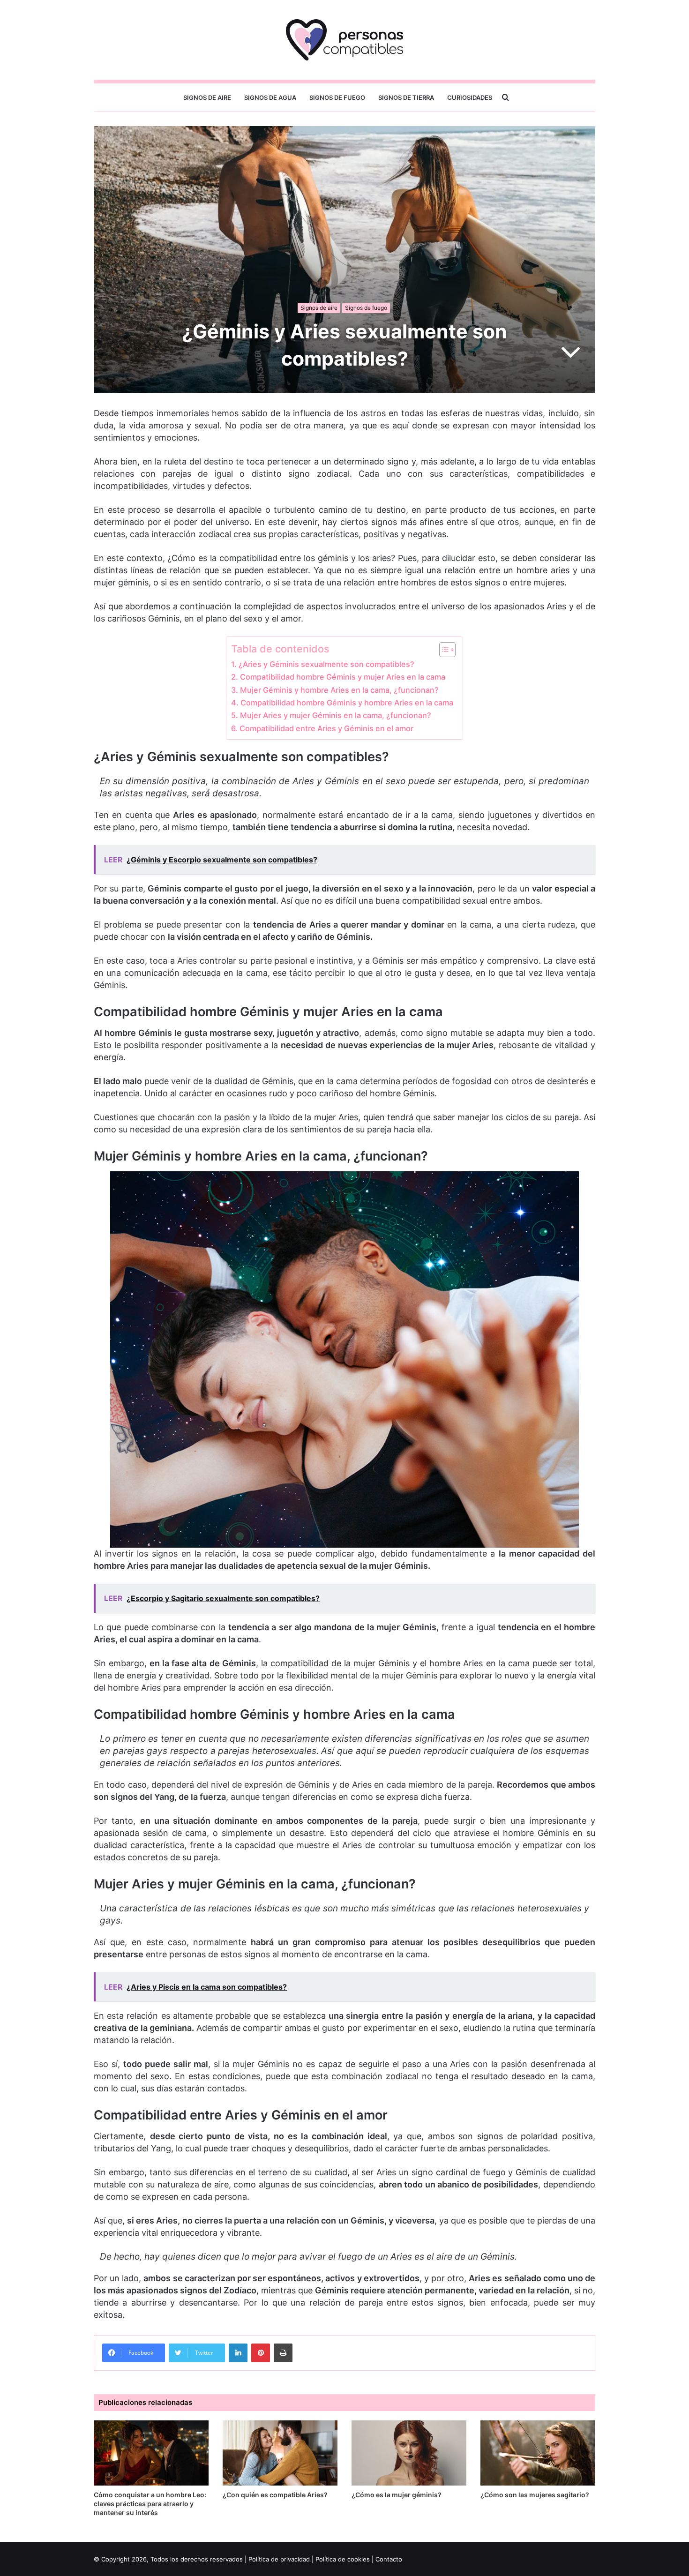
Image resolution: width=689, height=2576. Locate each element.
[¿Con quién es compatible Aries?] (280, 2453)
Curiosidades (470, 97)
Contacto (389, 2559)
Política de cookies (343, 2559)
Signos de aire (207, 97)
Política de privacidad (279, 2559)
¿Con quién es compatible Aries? (275, 2495)
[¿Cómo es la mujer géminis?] (409, 2453)
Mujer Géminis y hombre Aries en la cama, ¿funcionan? (339, 690)
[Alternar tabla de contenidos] (443, 650)
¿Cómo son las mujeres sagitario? (535, 2495)
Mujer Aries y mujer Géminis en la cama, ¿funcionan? (335, 715)
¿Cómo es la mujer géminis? (397, 2495)
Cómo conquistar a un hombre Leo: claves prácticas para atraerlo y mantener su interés (150, 2504)
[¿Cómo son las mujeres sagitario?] (538, 2453)
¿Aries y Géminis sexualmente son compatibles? (326, 664)
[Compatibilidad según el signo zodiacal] (344, 40)
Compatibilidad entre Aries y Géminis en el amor (326, 728)
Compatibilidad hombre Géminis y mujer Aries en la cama (342, 677)
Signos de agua (270, 97)
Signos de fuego (337, 97)
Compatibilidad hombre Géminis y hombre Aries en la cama (347, 703)
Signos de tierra (406, 97)
